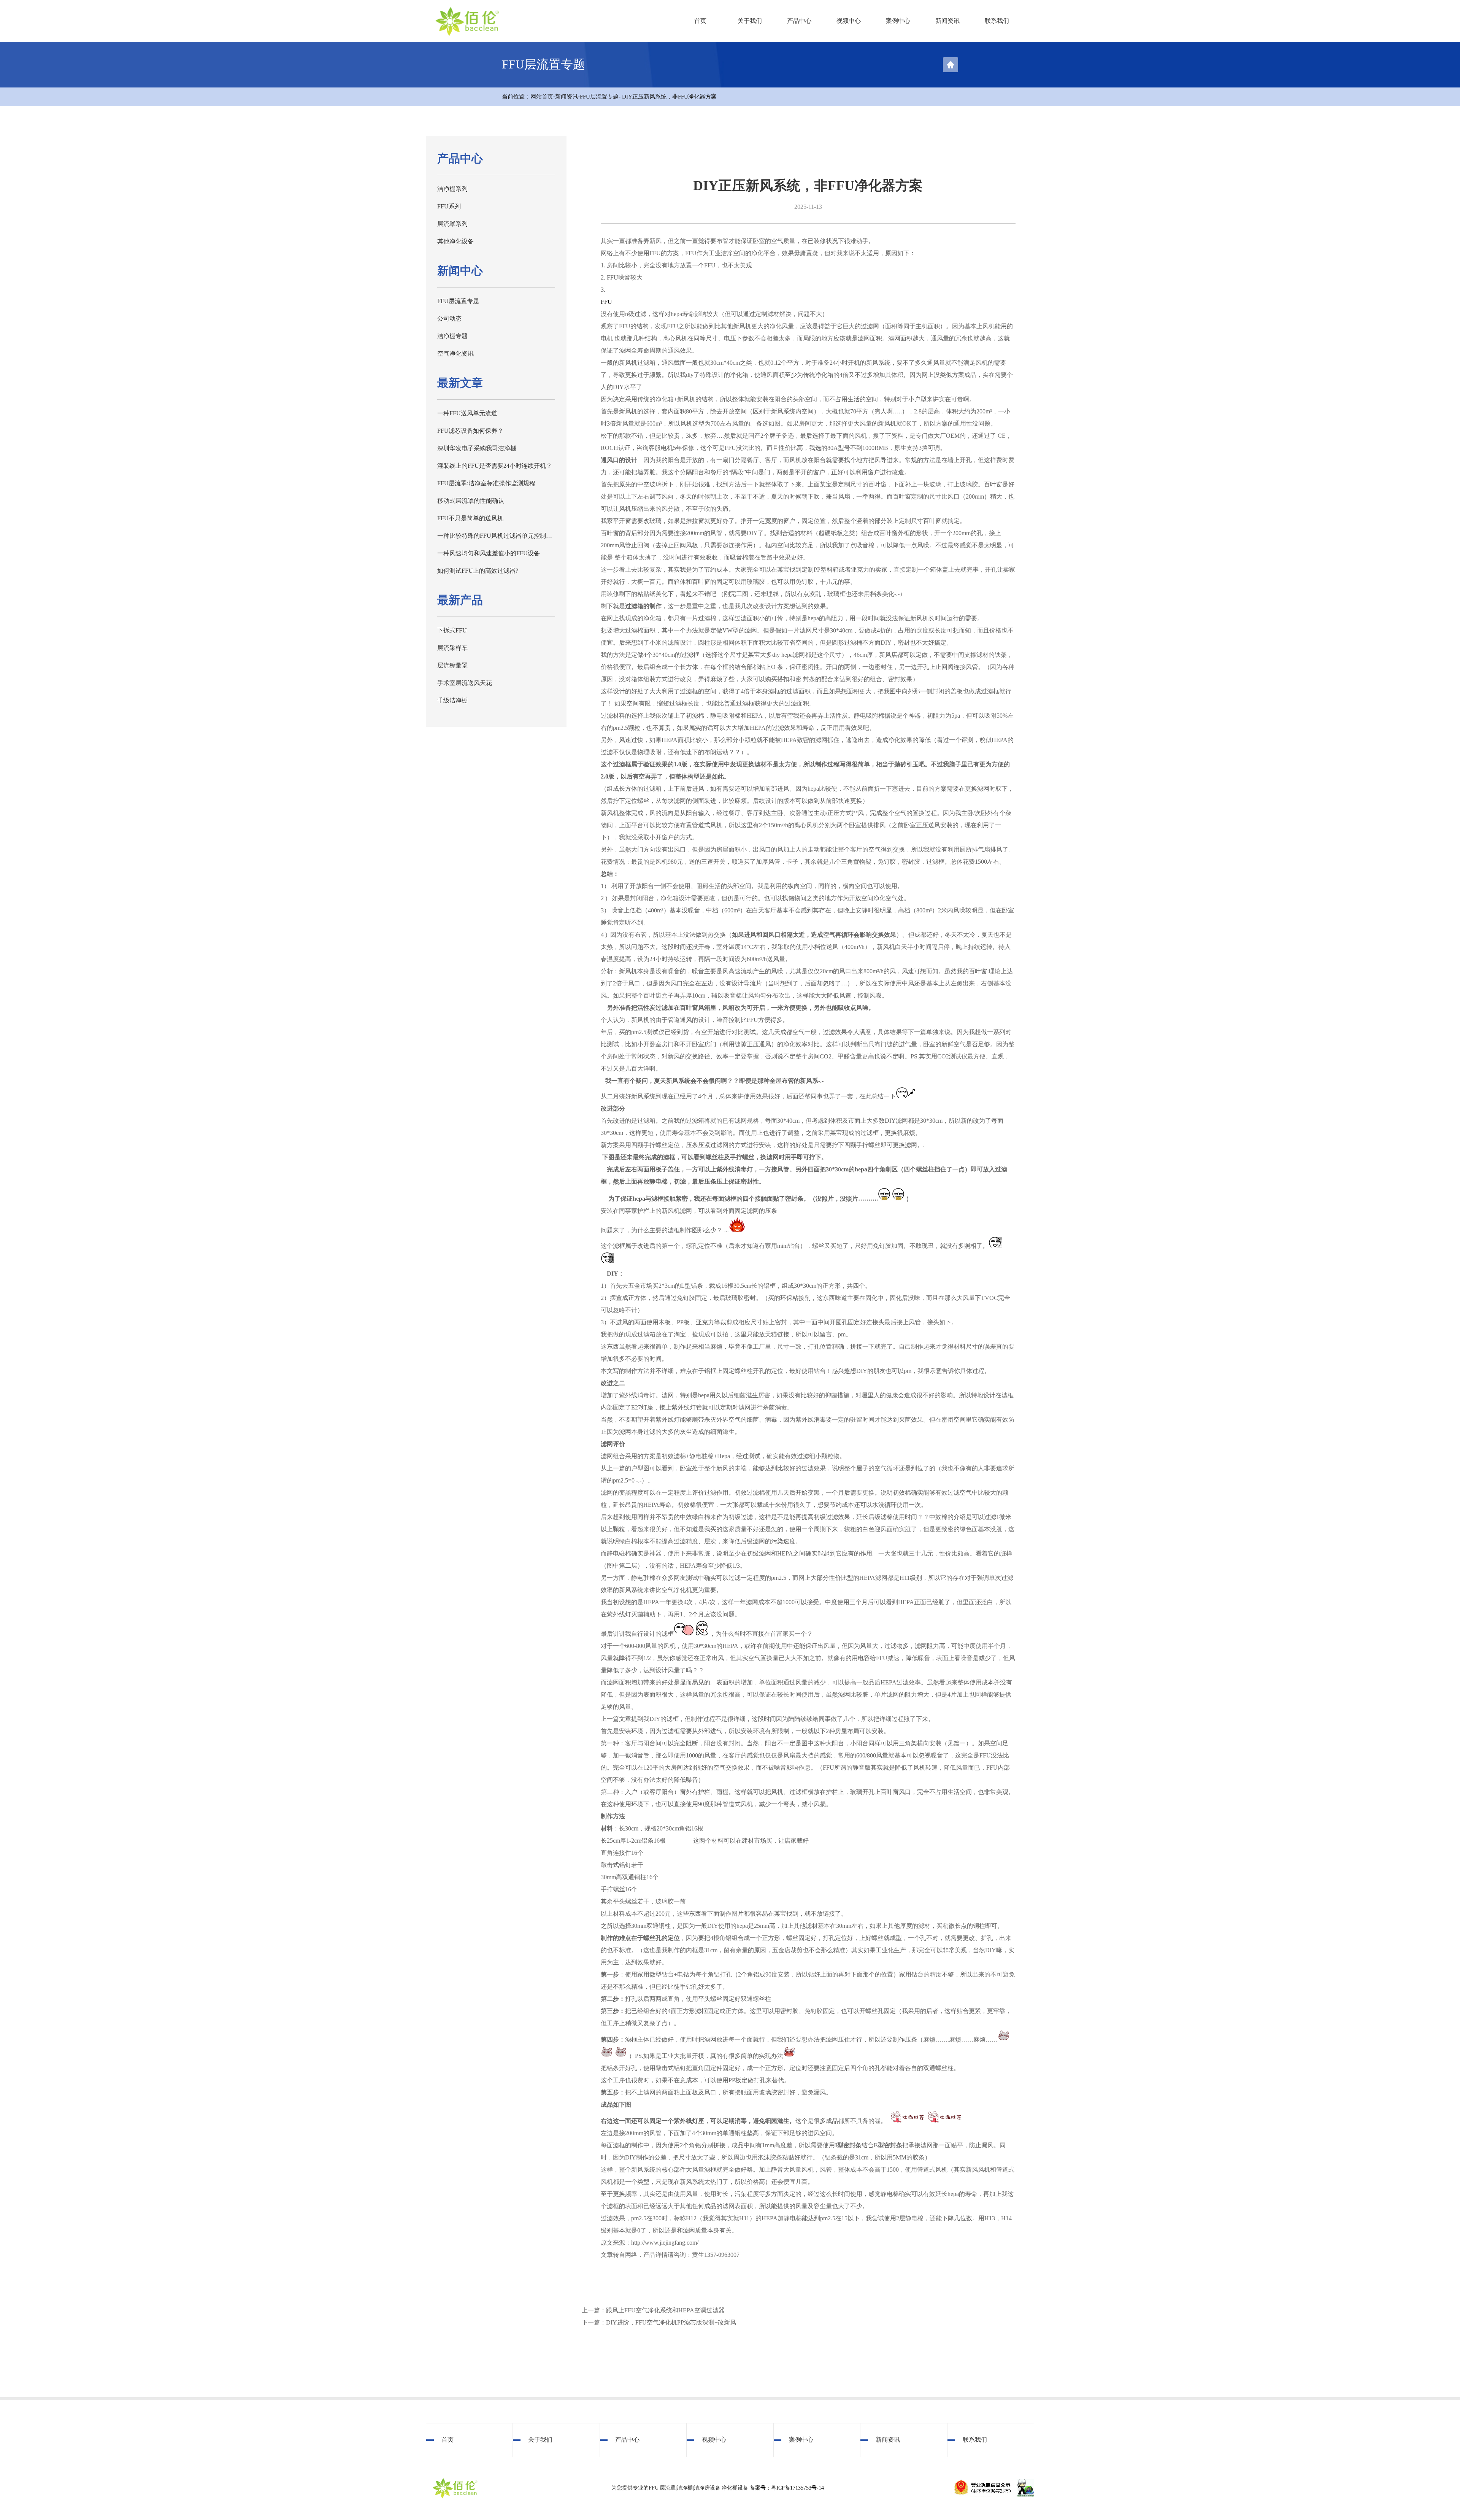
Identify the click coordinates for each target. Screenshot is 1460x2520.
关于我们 (750, 21)
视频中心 (849, 21)
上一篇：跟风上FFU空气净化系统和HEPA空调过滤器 (653, 2310)
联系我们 (997, 21)
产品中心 (799, 21)
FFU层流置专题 (599, 97)
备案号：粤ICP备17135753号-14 (787, 2488)
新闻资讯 (947, 21)
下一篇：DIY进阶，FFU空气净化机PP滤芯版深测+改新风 (659, 2322)
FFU (606, 302)
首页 (700, 21)
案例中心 (898, 21)
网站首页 (542, 97)
